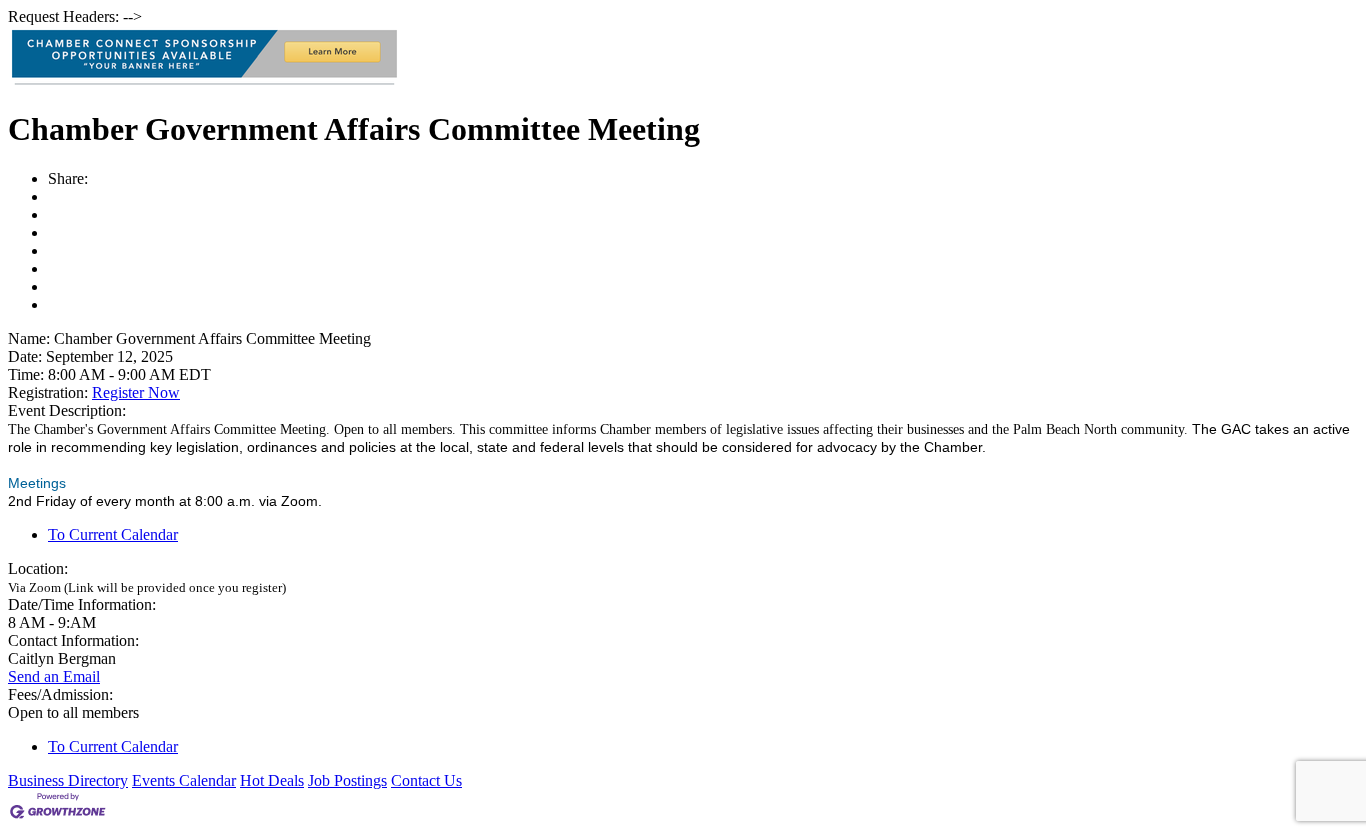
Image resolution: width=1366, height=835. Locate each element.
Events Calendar (184, 780)
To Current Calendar (113, 534)
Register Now (136, 392)
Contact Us (426, 780)
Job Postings (347, 780)
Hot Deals (272, 780)
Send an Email (54, 676)
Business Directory (68, 780)
